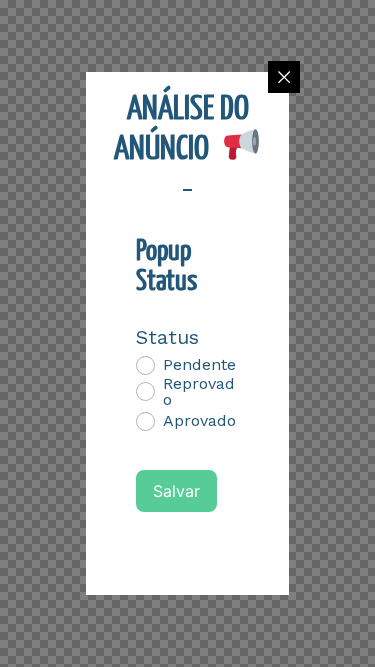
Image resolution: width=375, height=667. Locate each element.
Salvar (176, 491)
